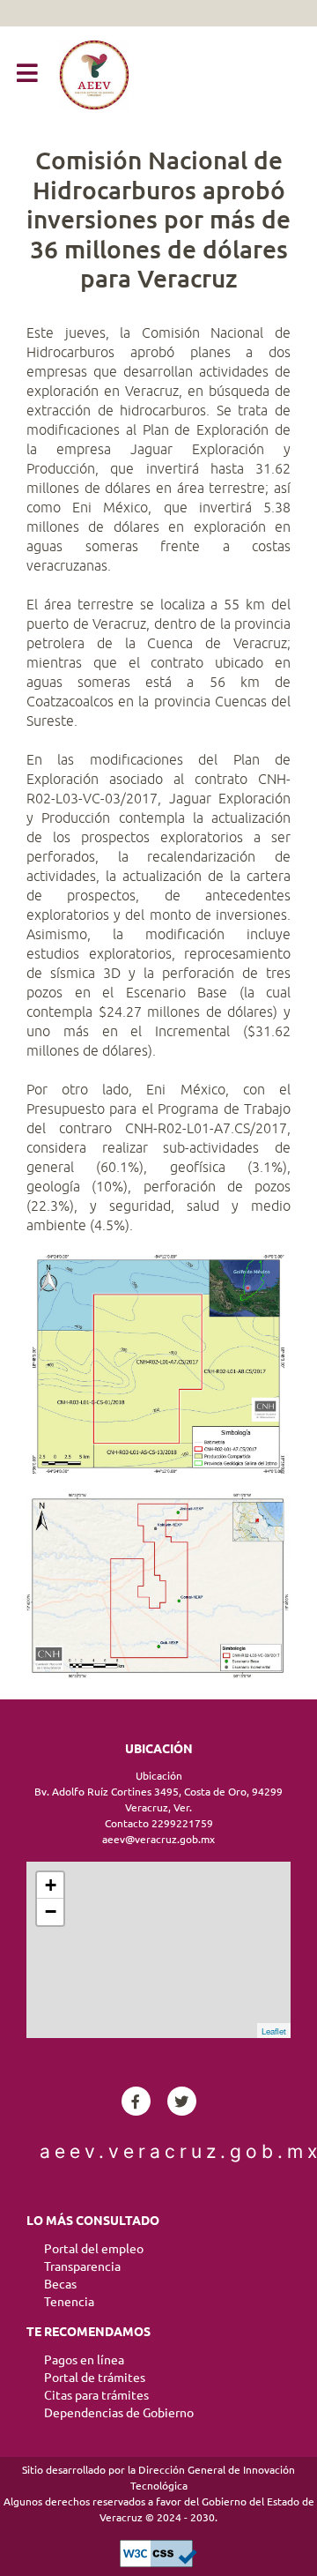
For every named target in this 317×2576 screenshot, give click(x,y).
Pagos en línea (84, 2360)
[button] (27, 74)
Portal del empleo (94, 2249)
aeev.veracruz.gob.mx (158, 2151)
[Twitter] (182, 2101)
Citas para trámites (96, 2395)
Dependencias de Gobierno (119, 2413)
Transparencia (82, 2266)
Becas (60, 2284)
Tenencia (69, 2302)
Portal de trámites (95, 2378)
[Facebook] (136, 2101)
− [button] (51, 1911)
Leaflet (274, 2031)
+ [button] (51, 1885)
